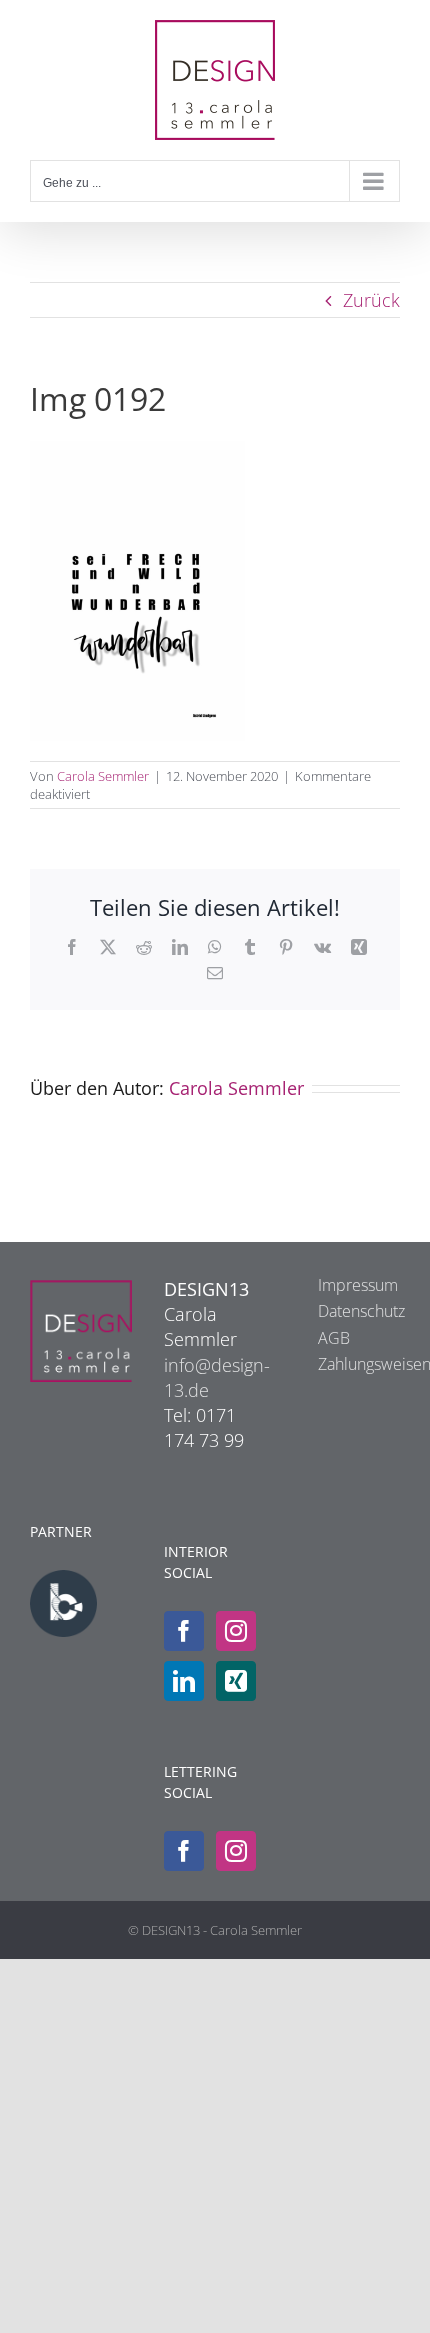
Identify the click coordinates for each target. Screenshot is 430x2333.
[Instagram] (236, 1631)
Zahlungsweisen (349, 1364)
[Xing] (236, 1681)
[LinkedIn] (184, 1681)
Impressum (349, 1285)
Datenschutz (349, 1311)
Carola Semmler (103, 776)
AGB (334, 1338)
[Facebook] (184, 1631)
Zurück (371, 300)
